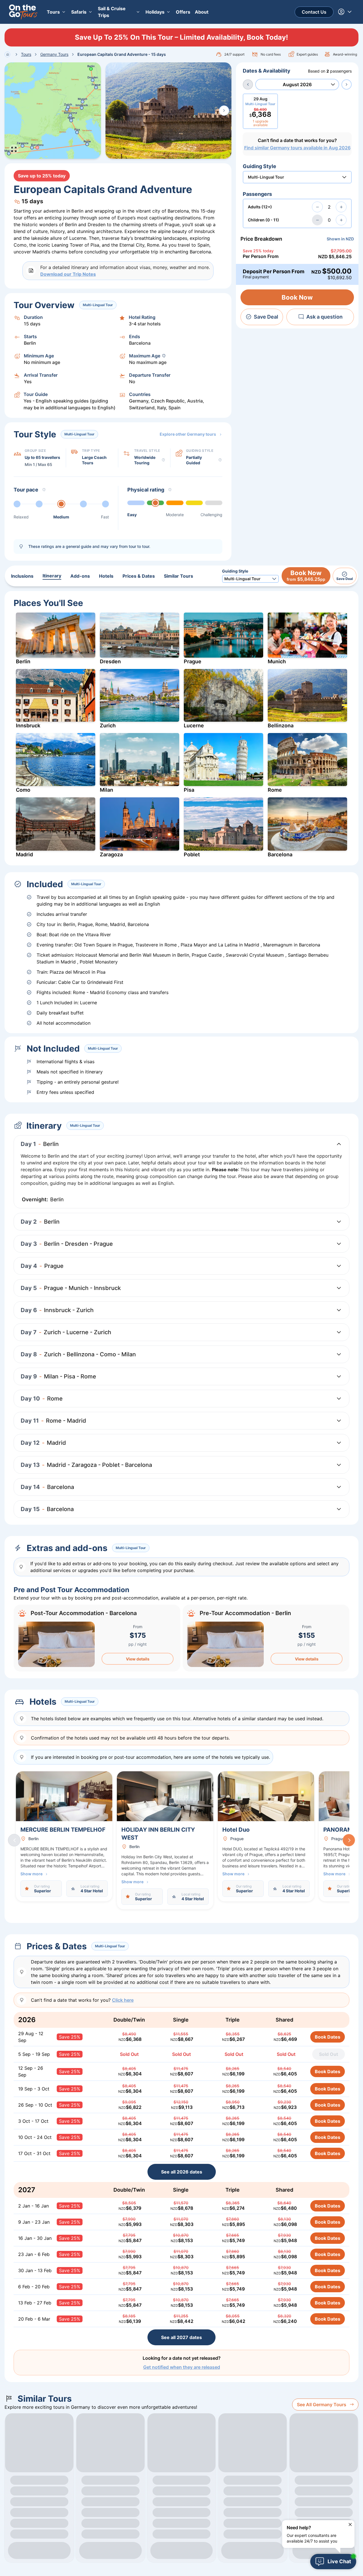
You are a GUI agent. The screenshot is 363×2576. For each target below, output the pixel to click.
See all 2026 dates (182, 2172)
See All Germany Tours (322, 2405)
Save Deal (266, 317)
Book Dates (328, 2037)
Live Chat (339, 2561)
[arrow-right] (347, 84)
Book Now (297, 297)
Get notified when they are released (182, 2367)
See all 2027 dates (181, 2337)
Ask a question (324, 317)
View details (138, 1659)
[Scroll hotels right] (349, 1840)
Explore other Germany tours (188, 434)
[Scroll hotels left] (14, 1840)
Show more (31, 1874)
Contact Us (314, 12)
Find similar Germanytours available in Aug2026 (297, 148)
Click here (123, 2000)
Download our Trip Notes (68, 274)
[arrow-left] (248, 84)
